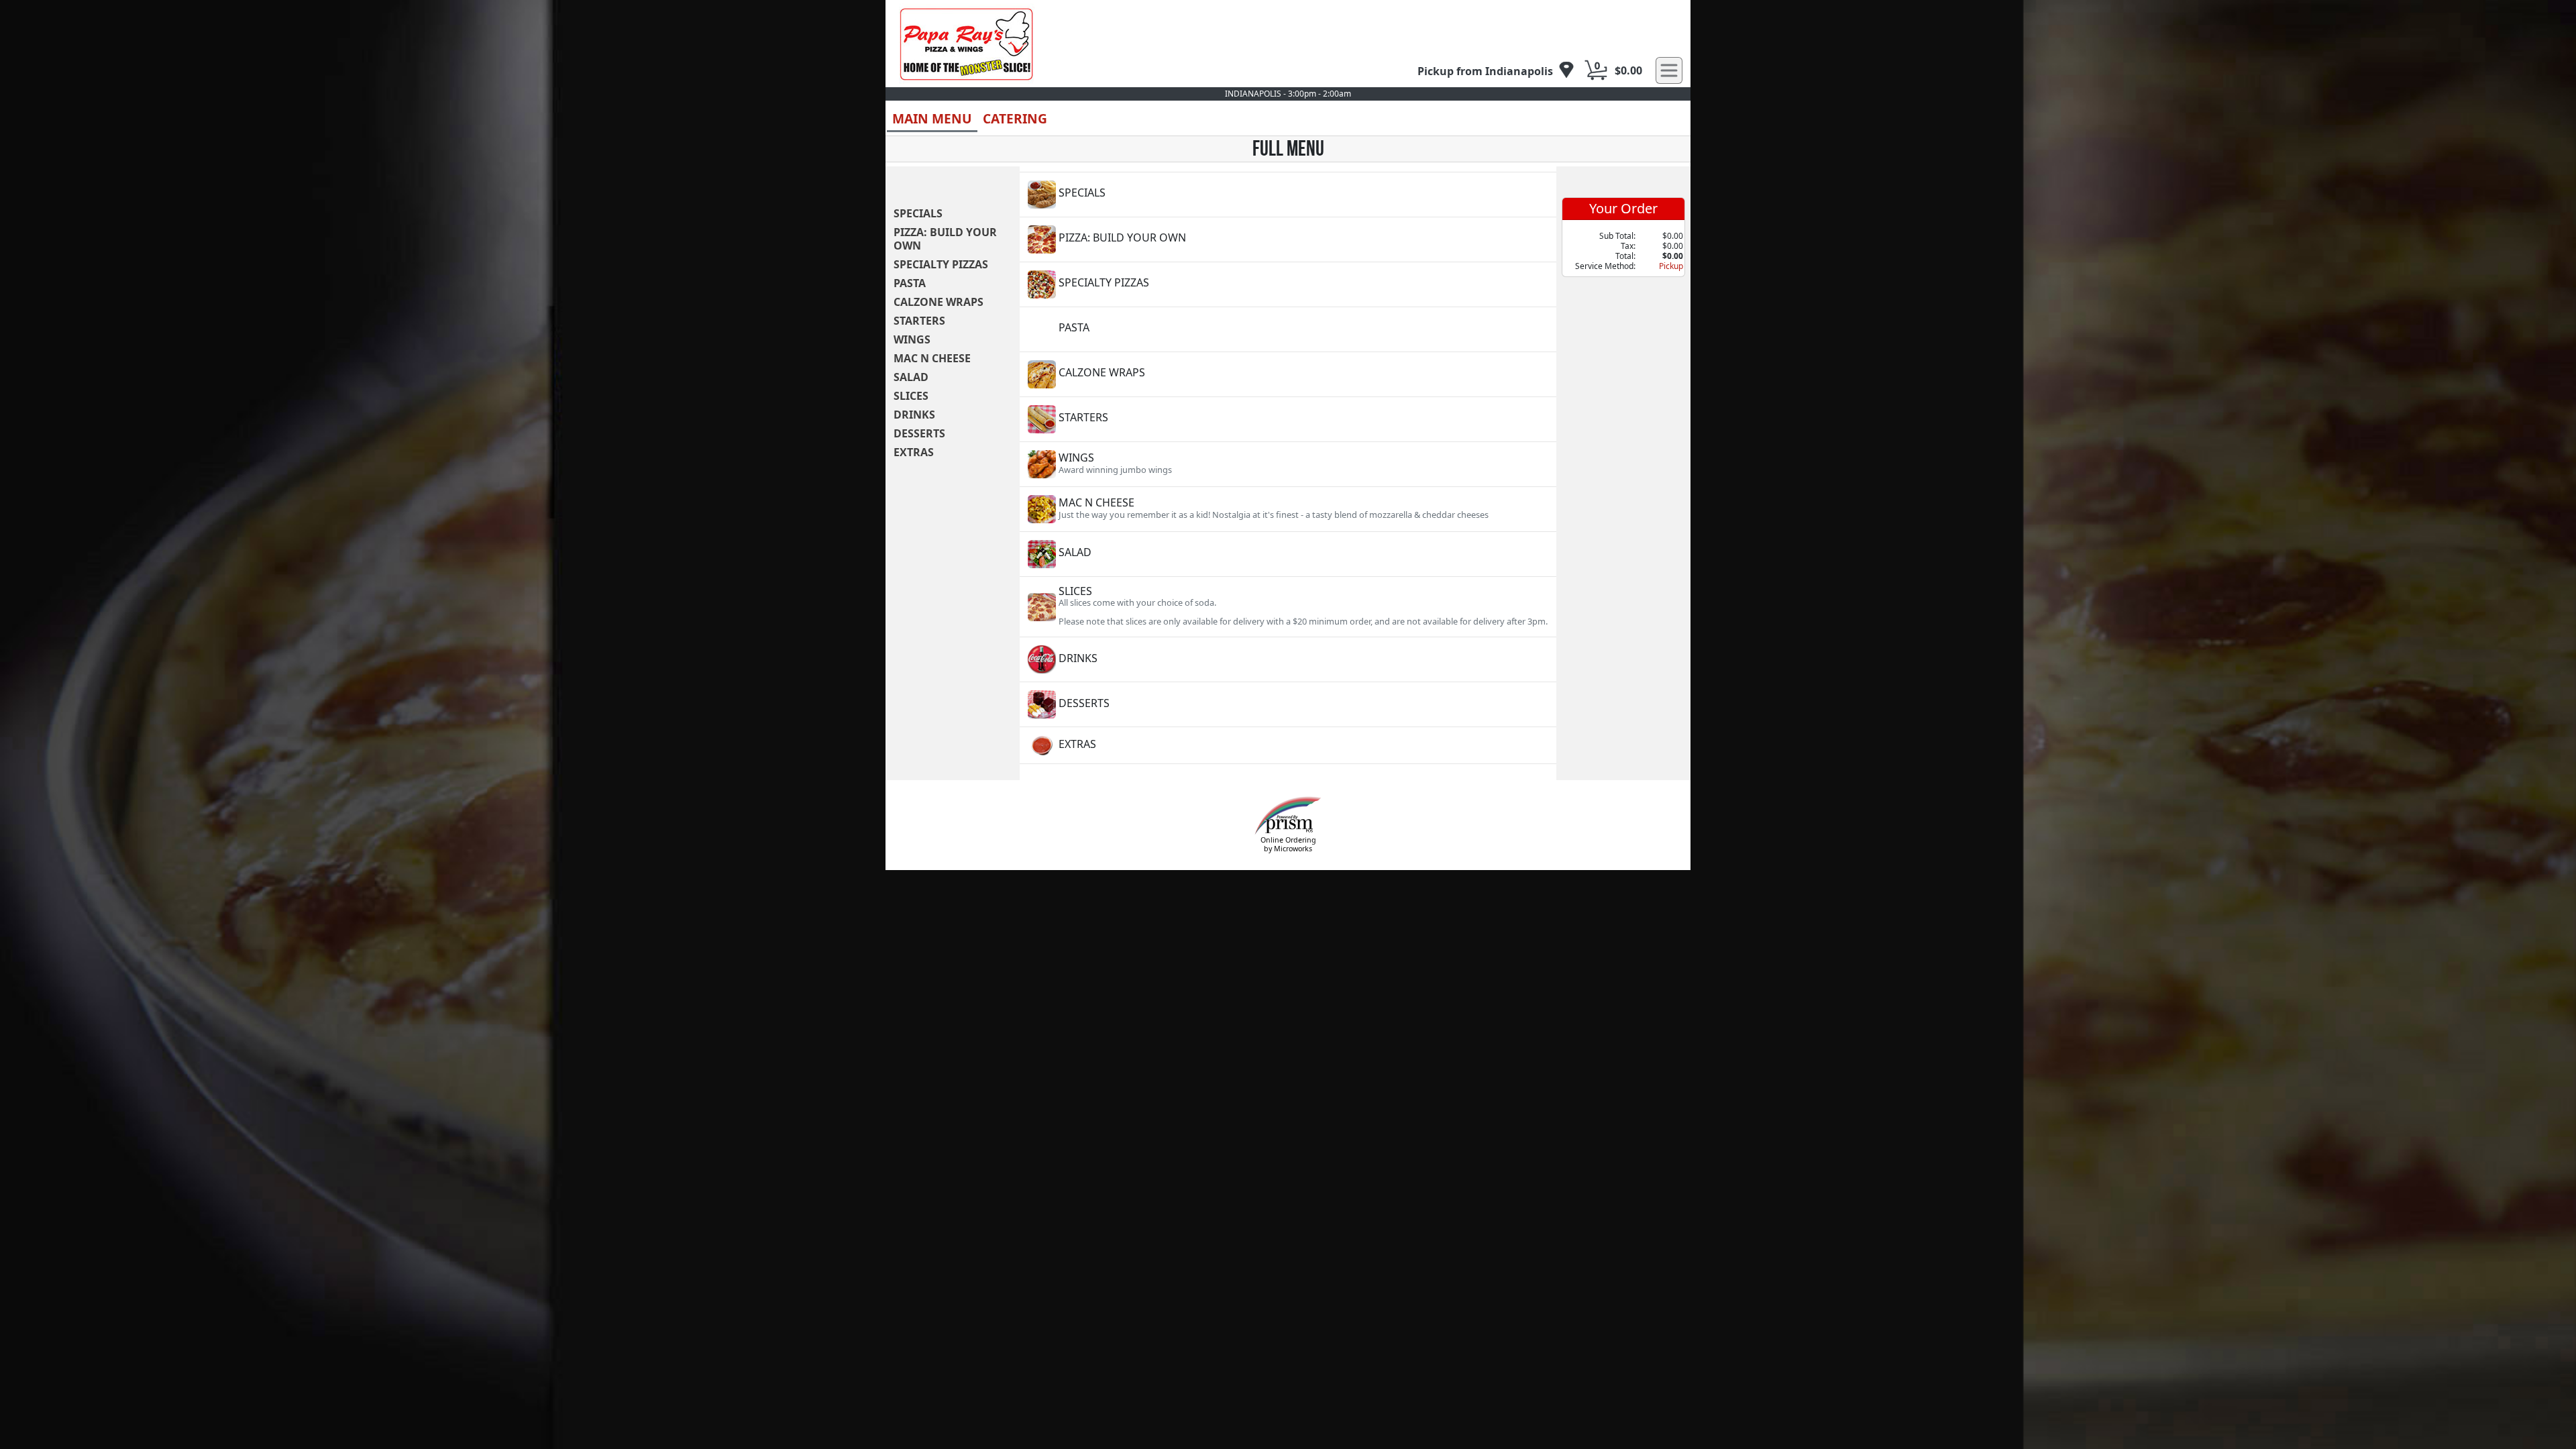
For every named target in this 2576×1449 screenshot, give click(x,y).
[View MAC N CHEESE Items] (1288, 509)
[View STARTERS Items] (1288, 419)
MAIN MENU (932, 118)
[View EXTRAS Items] (1288, 745)
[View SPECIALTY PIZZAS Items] (1288, 284)
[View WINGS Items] (1288, 464)
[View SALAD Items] (1288, 554)
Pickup (1671, 266)
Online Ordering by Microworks (1288, 844)
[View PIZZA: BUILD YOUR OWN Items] (1288, 239)
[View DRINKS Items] (1288, 659)
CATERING (1015, 118)
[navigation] (1496, 71)
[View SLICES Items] (1288, 607)
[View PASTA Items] (1288, 329)
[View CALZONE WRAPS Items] (1288, 374)
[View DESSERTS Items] (1288, 704)
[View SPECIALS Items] (1288, 195)
